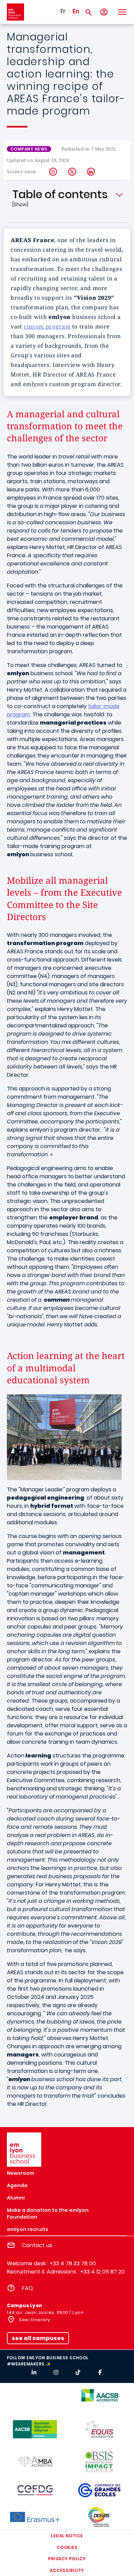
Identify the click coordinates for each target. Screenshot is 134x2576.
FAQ (27, 2288)
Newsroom (21, 2173)
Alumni (16, 2198)
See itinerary (34, 2320)
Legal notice (67, 2536)
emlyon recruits (27, 2229)
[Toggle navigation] (122, 12)
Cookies (67, 2547)
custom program (47, 326)
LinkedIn (91, 172)
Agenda (17, 2185)
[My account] (104, 12)
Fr (63, 11)
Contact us (37, 2245)
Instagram (53, 172)
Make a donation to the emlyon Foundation (48, 2214)
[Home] (15, 12)
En (76, 11)
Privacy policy (67, 2559)
